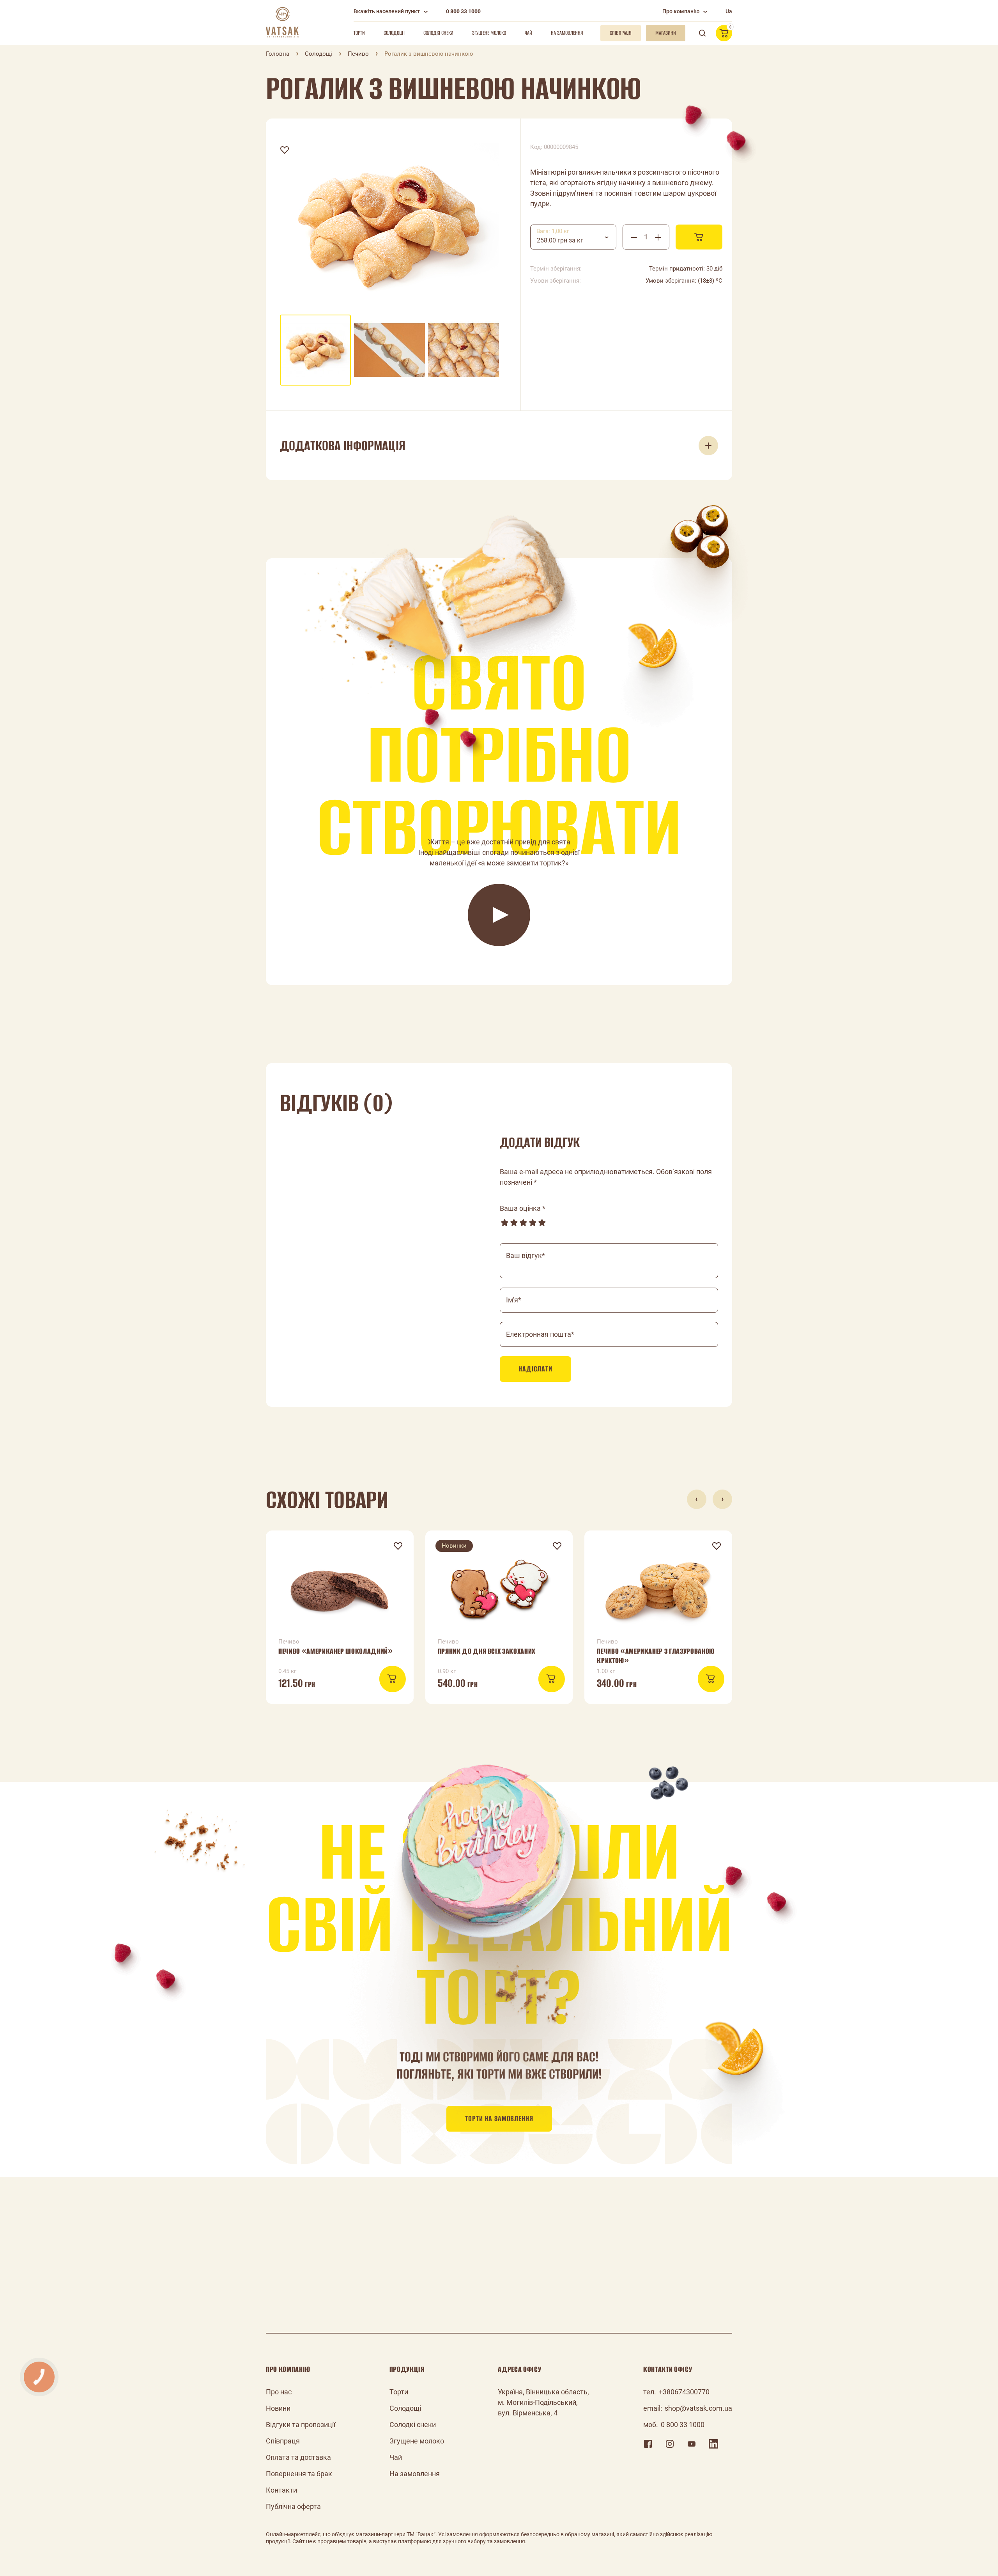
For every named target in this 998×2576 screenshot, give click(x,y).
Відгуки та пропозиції (301, 2425)
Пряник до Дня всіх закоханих (487, 1651)
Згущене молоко (489, 33)
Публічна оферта (293, 2506)
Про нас (279, 2392)
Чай (528, 33)
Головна (278, 54)
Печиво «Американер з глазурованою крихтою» (656, 1656)
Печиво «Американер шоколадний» (336, 1651)
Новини (278, 2408)
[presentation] (697, 1499)
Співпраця (283, 2441)
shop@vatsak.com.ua (698, 2408)
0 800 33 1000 (463, 11)
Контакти (281, 2490)
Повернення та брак (299, 2474)
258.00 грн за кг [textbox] (560, 240)
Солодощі (394, 33)
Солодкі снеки (438, 33)
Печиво (358, 54)
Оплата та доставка (298, 2457)
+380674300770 (684, 2392)
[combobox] (573, 237)
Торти (359, 33)
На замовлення (567, 33)
